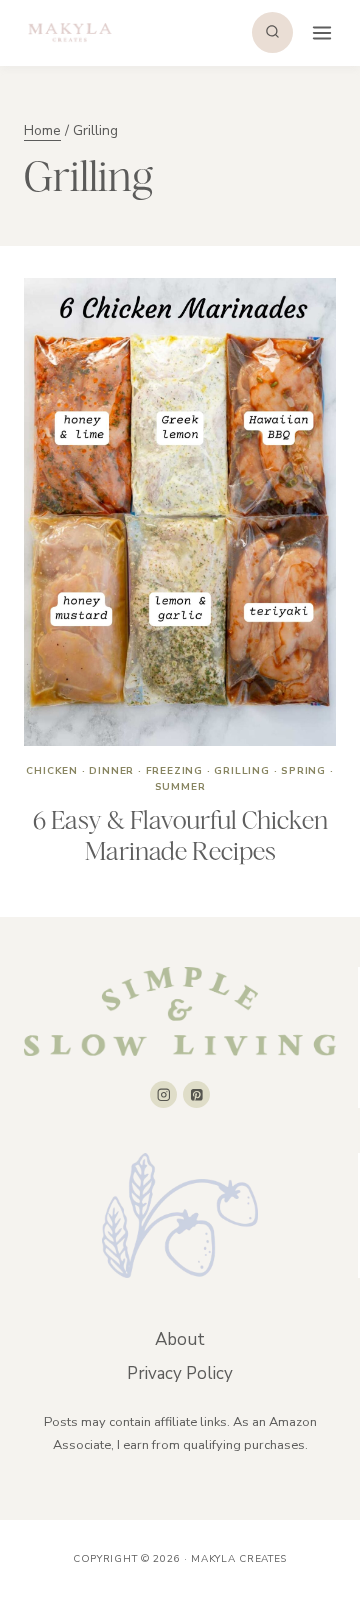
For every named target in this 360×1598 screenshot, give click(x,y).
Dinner (111, 771)
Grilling (241, 771)
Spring (303, 771)
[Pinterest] (196, 1094)
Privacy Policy (180, 1373)
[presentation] (180, 512)
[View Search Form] (272, 32)
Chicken (52, 771)
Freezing (174, 771)
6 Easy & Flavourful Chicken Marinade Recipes (180, 835)
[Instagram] (163, 1094)
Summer (180, 787)
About (180, 1339)
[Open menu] (319, 32)
